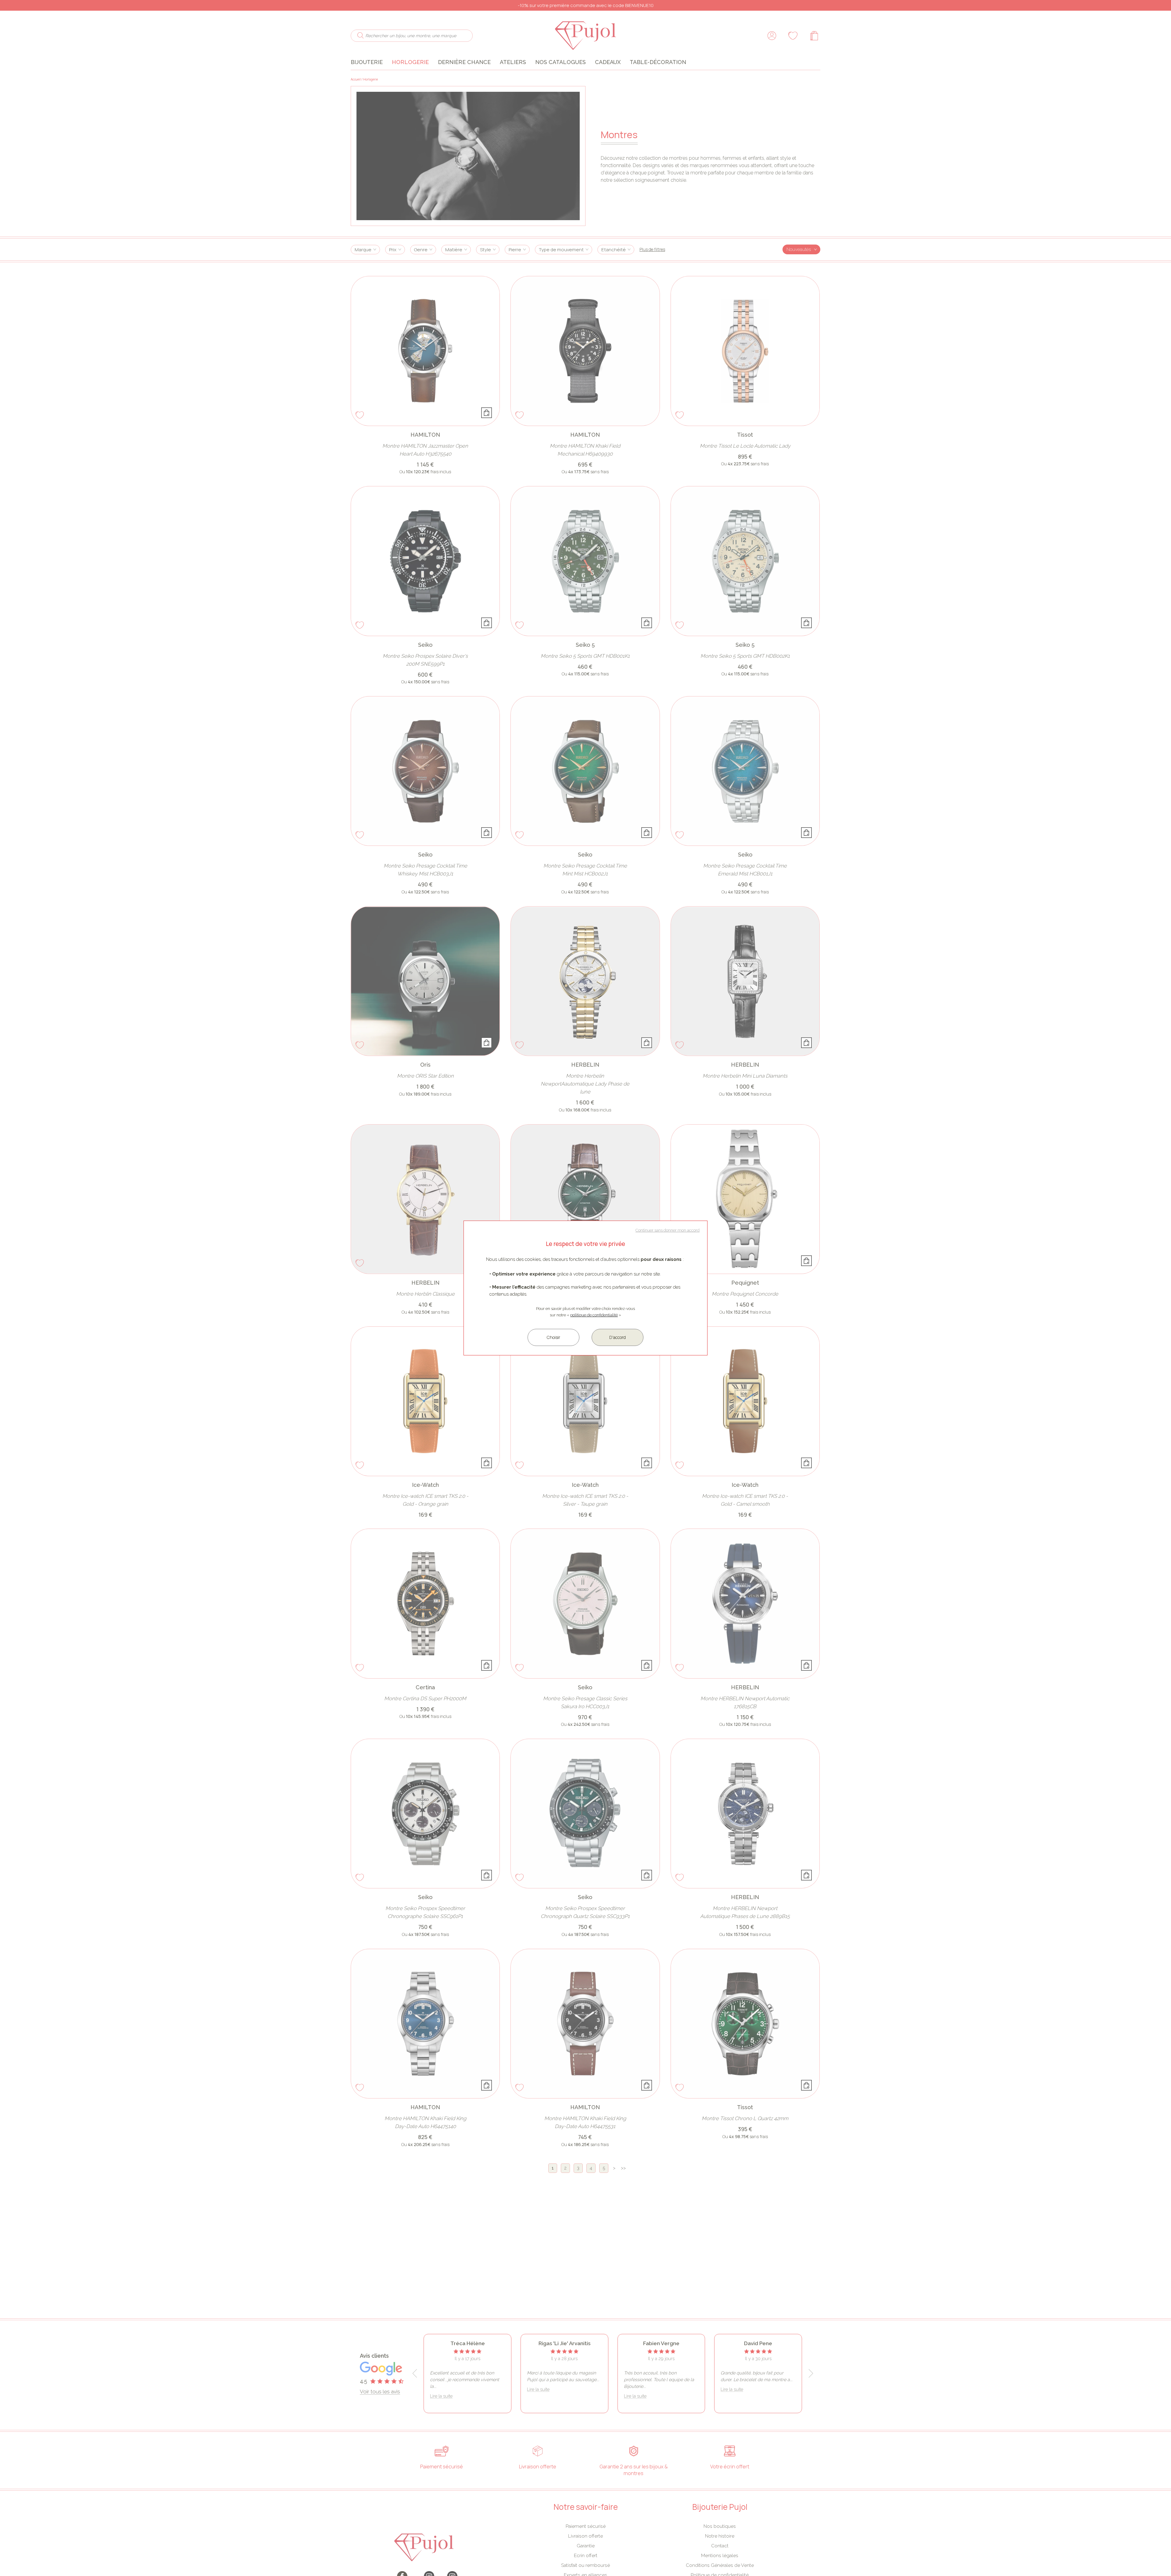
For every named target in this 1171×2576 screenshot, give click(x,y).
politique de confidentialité (594, 1315)
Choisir (553, 1337)
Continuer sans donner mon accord (668, 1230)
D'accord (618, 1337)
